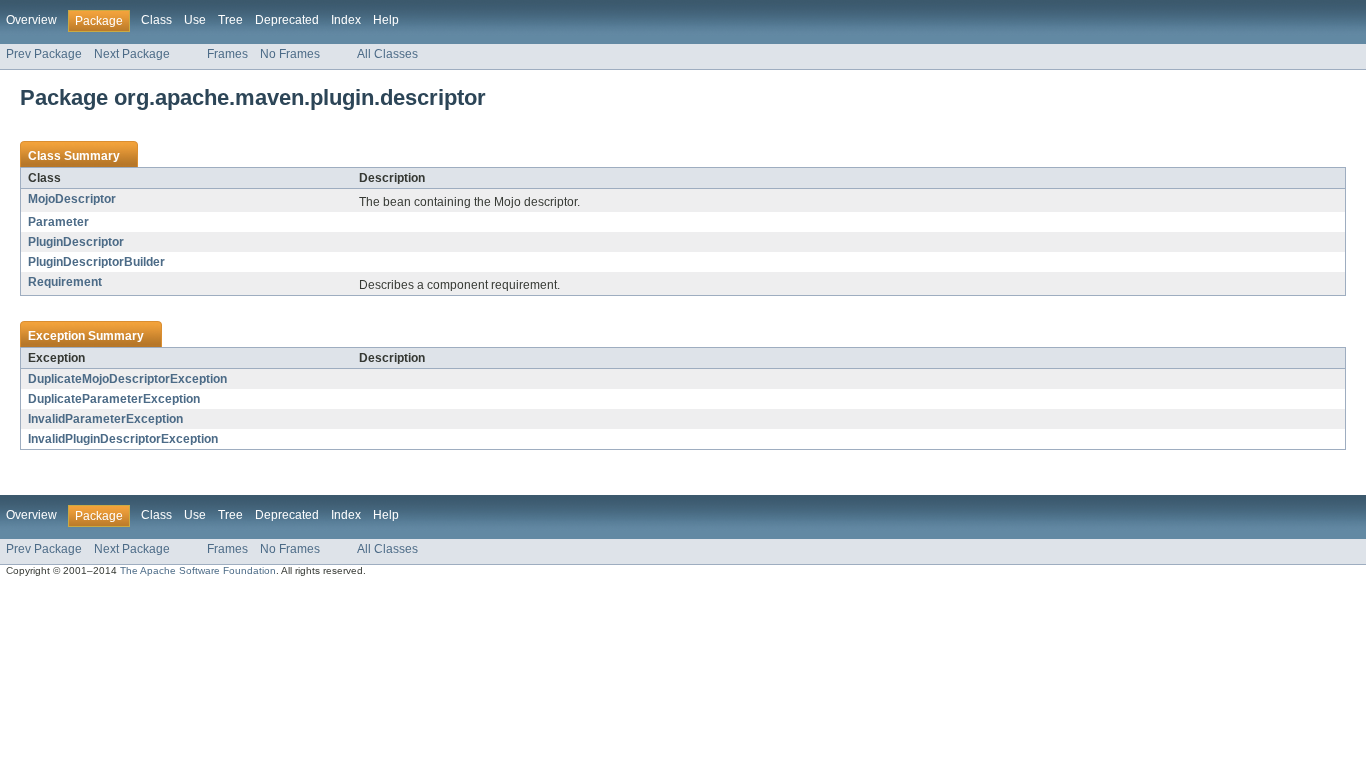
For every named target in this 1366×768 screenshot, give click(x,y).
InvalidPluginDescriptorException (123, 439)
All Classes (387, 54)
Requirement (65, 282)
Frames (227, 54)
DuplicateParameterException (114, 399)
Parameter (58, 222)
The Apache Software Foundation (198, 570)
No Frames (290, 54)
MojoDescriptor (72, 199)
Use (195, 20)
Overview (31, 20)
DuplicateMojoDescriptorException (127, 379)
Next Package (132, 54)
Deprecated (287, 20)
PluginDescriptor (76, 242)
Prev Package (44, 54)
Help (386, 20)
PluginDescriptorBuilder (96, 262)
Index (346, 20)
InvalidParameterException (105, 419)
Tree (230, 20)
